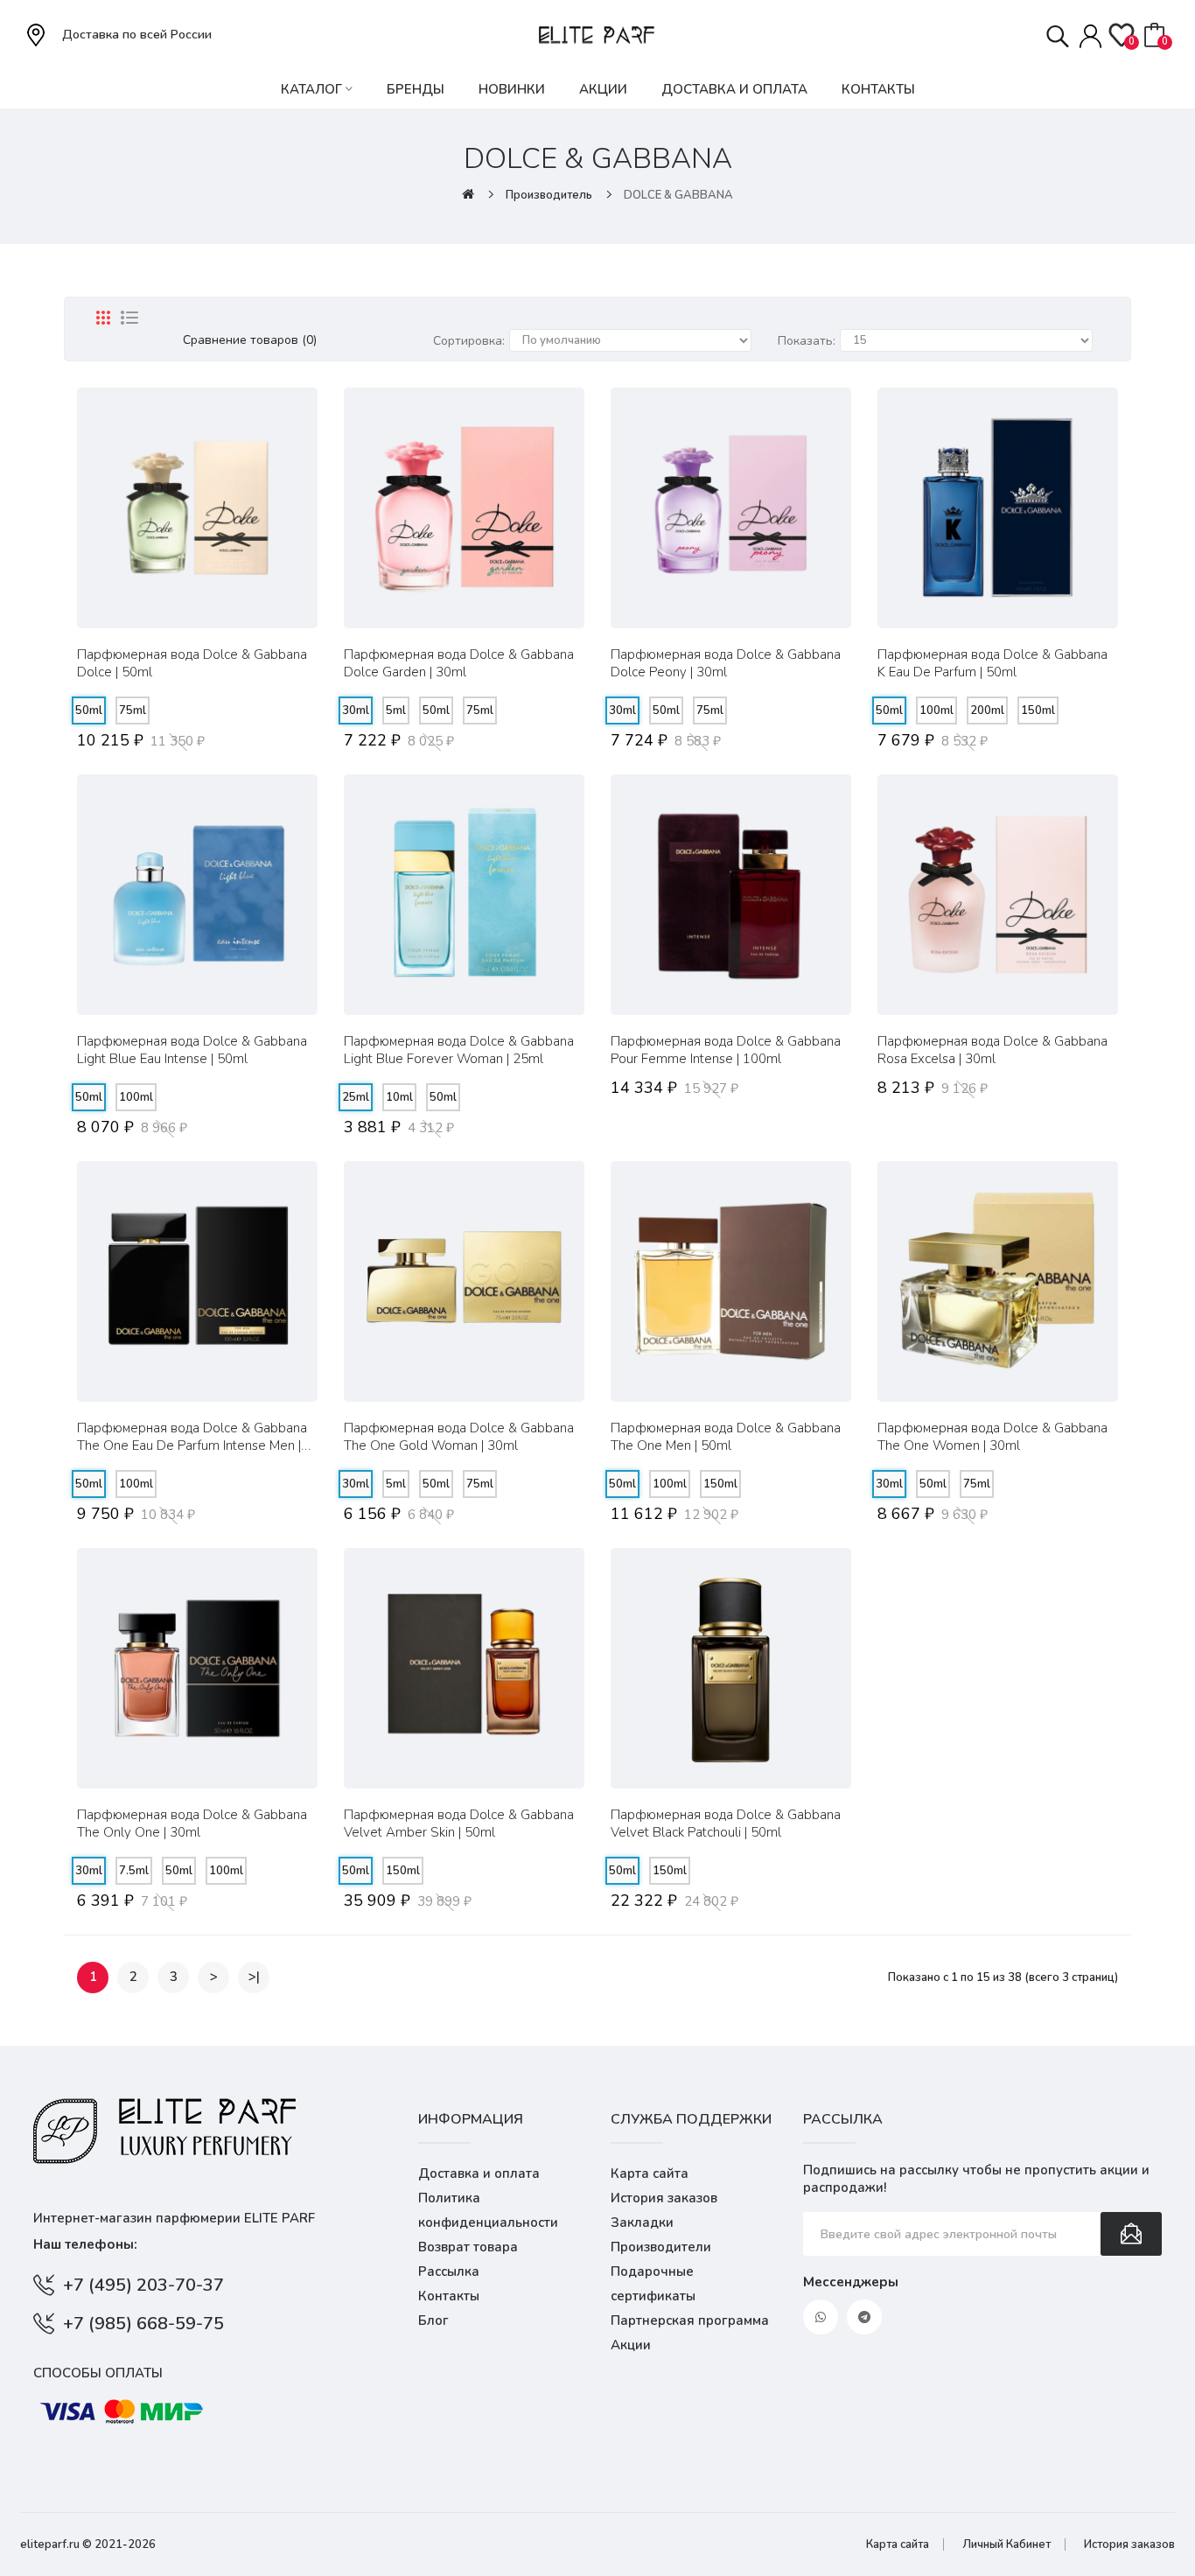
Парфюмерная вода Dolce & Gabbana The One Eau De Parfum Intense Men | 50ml (192, 1437)
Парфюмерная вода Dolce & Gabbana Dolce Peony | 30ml (726, 663)
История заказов (664, 2198)
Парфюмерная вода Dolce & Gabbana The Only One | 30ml (192, 1823)
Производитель (549, 195)
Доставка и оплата (479, 2173)
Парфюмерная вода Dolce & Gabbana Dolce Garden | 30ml (459, 663)
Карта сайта (650, 2173)
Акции (631, 2345)
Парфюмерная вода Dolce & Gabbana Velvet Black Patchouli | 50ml (726, 1823)
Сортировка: (469, 341)
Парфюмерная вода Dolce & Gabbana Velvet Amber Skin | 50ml (459, 1823)
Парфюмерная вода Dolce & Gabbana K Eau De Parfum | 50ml (992, 663)
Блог (433, 2320)
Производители (661, 2247)
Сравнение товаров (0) (250, 340)
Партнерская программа (690, 2320)
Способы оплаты (98, 2373)
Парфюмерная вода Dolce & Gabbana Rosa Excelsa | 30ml (992, 1050)
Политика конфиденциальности (488, 2210)
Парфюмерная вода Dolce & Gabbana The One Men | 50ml (726, 1437)
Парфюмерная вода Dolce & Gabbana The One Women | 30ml (992, 1437)
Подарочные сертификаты (653, 2284)
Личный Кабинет (1006, 2544)
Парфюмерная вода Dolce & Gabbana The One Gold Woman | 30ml (459, 1437)
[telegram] (864, 2317)
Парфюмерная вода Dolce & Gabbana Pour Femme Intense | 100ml (726, 1050)
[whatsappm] (821, 2317)
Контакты (449, 2296)
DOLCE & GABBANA (678, 195)
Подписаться (1131, 2234)
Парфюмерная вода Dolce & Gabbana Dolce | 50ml (192, 663)
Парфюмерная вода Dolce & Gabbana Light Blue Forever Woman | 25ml (459, 1050)
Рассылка (449, 2271)
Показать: (807, 341)
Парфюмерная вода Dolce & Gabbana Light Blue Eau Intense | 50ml (192, 1050)
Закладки (642, 2222)
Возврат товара (468, 2247)
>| (254, 1977)
